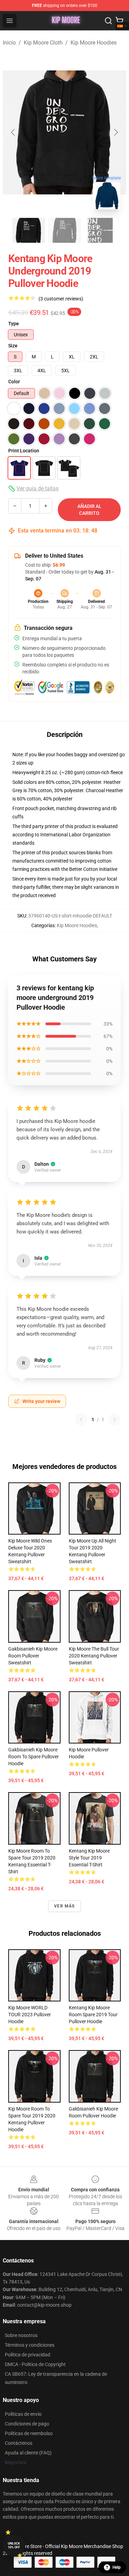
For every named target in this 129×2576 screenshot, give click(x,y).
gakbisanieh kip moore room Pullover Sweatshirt (33, 1656)
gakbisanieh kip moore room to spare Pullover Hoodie (34, 1757)
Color (14, 382)
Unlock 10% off (14, 2545)
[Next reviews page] (115, 1420)
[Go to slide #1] (29, 230)
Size (13, 346)
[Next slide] (116, 132)
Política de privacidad (28, 2355)
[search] (108, 21)
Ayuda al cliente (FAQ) (28, 2453)
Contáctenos (19, 2443)
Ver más (64, 1906)
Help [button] (117, 2567)
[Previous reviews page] (81, 1420)
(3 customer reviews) (61, 299)
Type (14, 324)
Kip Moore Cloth (43, 43)
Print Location (24, 451)
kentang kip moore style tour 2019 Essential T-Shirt (89, 1858)
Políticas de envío (23, 2414)
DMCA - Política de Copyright (35, 2364)
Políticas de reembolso (29, 2433)
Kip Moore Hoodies (94, 43)
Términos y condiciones (30, 2345)
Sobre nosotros (21, 2335)
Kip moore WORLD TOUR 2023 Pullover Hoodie (30, 2015)
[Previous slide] (13, 132)
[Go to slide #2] (65, 230)
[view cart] (119, 21)
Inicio (9, 43)
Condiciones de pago (27, 2424)
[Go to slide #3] (100, 230)
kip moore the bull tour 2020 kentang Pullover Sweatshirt (94, 1656)
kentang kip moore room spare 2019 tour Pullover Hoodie (93, 2015)
